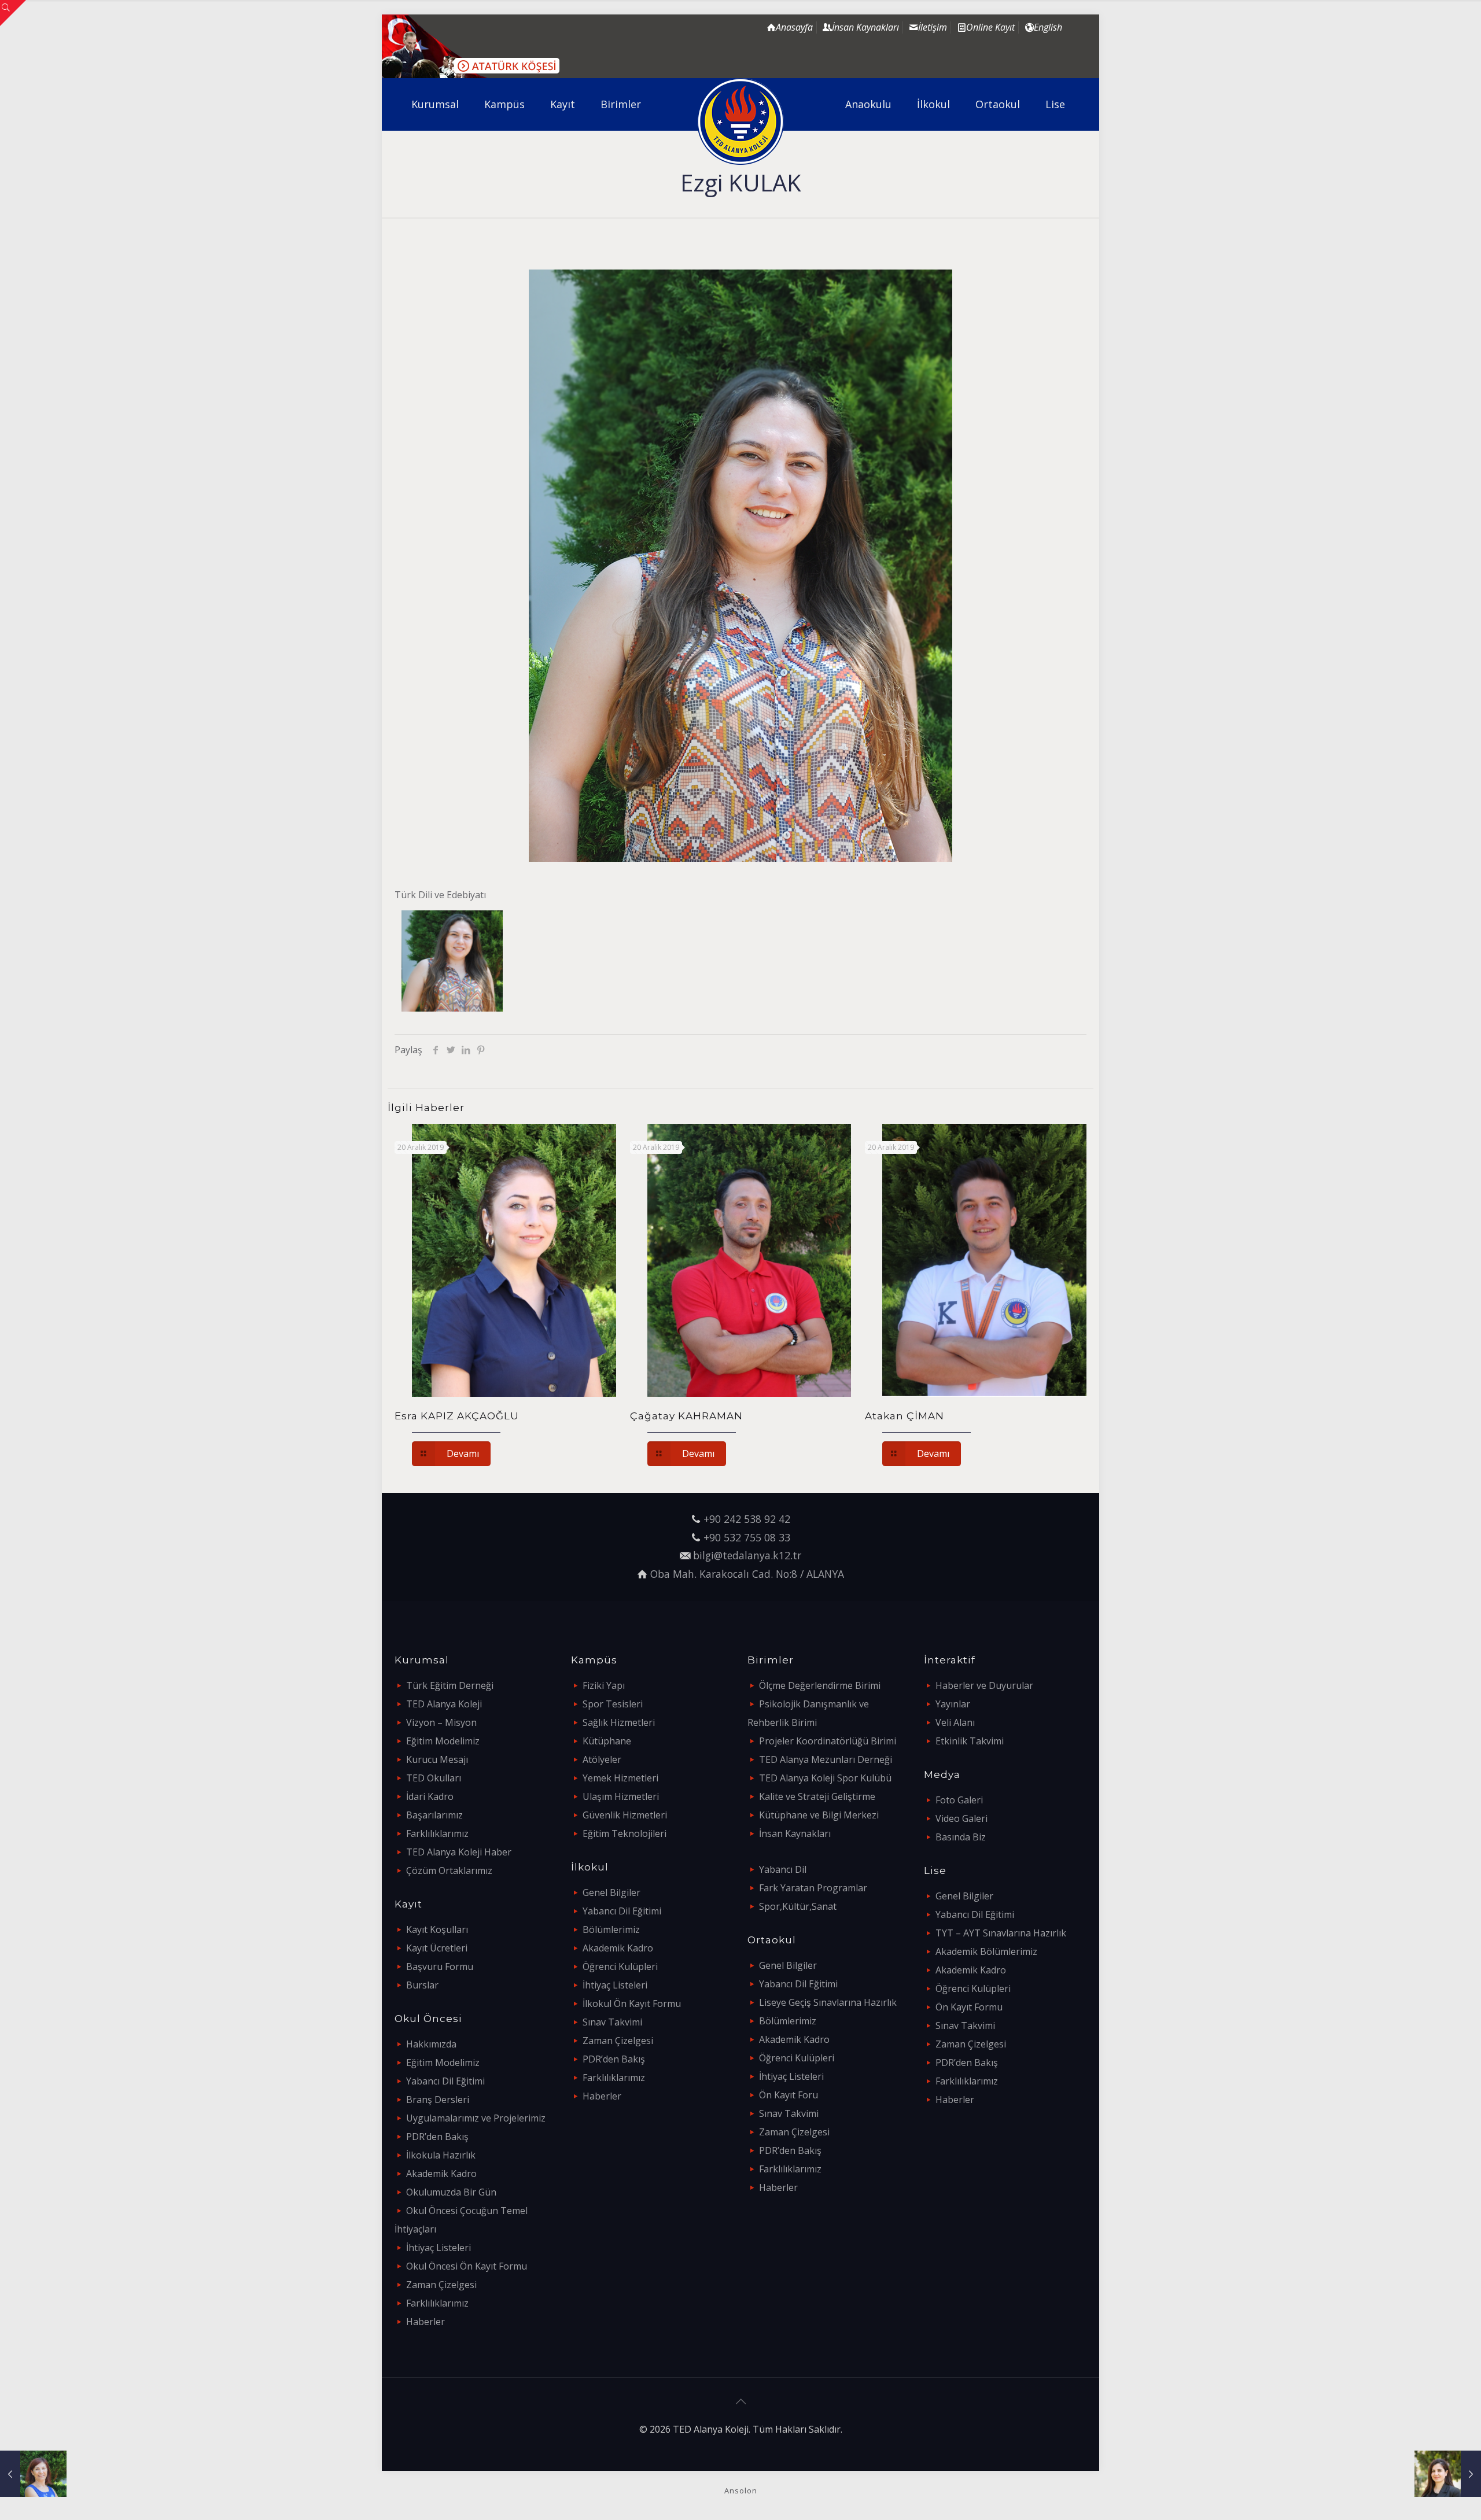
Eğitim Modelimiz (443, 1741)
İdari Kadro (430, 1796)
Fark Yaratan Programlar (813, 1888)
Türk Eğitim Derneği (450, 1685)
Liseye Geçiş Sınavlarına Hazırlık (828, 2002)
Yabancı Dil (783, 1869)
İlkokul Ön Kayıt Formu (632, 2004)
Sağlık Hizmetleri (619, 1722)
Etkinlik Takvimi (970, 1741)
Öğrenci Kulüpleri (620, 1966)
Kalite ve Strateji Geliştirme (817, 1796)
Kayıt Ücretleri (437, 1948)
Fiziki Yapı (604, 1685)
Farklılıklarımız (437, 1833)
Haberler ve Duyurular (984, 1685)
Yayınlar (953, 1704)
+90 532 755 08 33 (747, 1537)
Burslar (422, 1985)
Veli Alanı (955, 1722)
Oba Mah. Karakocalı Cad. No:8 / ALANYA (747, 1574)
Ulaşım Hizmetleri (621, 1796)
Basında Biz (961, 1837)
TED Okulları (434, 1778)
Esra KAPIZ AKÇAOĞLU (457, 1416)
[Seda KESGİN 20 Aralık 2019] (1448, 2474)
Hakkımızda (431, 2044)
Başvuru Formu (440, 1966)
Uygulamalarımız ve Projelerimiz (476, 2118)
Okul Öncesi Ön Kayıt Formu (467, 2266)
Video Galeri (961, 1818)
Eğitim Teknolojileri (625, 1833)
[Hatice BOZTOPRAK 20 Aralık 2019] (33, 2474)
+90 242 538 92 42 (747, 1519)
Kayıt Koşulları (437, 1929)
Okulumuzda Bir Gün (451, 2192)
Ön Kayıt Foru (789, 2095)
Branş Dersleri (438, 2100)
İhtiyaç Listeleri (439, 2248)
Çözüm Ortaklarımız (449, 1870)
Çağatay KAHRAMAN (686, 1416)
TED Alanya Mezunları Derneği (826, 1759)
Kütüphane (607, 1741)
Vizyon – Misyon (441, 1722)
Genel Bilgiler (611, 1892)
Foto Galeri (959, 1800)
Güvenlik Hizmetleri (625, 1815)
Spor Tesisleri (613, 1704)
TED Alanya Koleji (444, 1704)
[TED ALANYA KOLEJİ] (741, 121)
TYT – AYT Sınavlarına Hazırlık (1001, 1933)
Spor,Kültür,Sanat (798, 1906)
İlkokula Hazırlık (441, 2155)
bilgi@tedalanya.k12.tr (747, 1555)
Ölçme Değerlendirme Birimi (820, 1685)
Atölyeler (602, 1759)
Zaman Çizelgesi (441, 2285)
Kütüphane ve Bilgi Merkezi (819, 1815)
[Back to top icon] (740, 2401)
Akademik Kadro (441, 2174)
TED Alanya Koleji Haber (459, 1852)
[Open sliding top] (13, 13)
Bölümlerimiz (611, 1929)
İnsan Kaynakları (795, 1833)
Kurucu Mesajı (437, 1759)
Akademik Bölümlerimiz (986, 1951)
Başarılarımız (434, 1815)
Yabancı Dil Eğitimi (445, 2081)
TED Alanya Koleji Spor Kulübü (825, 1778)
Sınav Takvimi (612, 2022)
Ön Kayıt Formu (969, 2007)
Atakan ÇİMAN (905, 1416)
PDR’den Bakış (437, 2137)
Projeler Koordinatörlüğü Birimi (828, 1741)
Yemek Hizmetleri (620, 1778)
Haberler (425, 2322)
